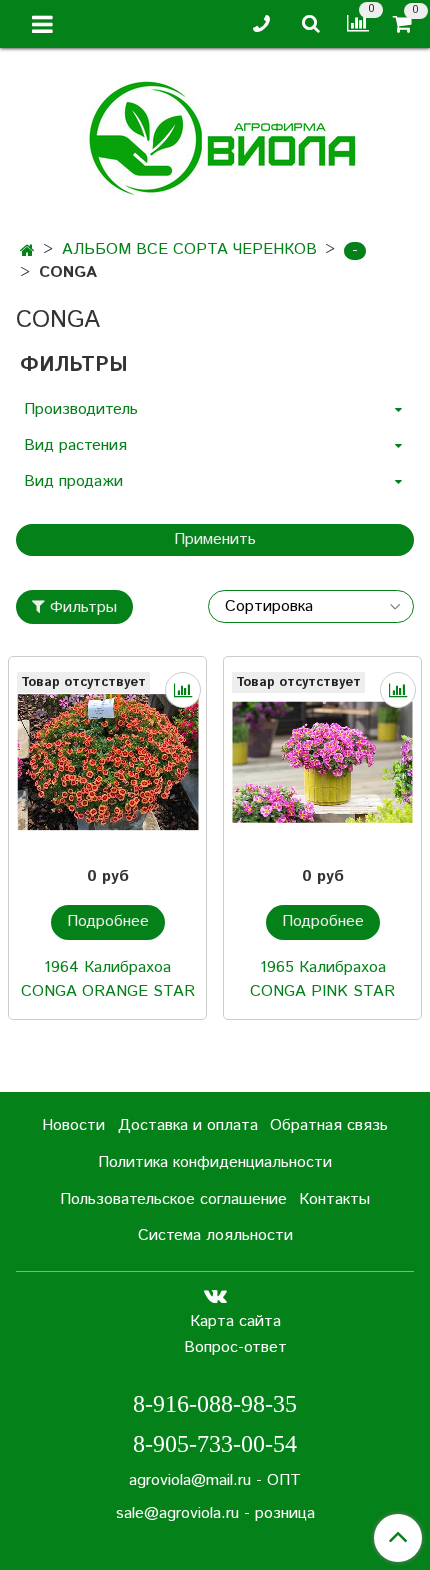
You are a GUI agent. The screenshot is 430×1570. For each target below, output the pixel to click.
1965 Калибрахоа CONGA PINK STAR (322, 979)
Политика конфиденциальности (215, 1162)
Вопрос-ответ (235, 1347)
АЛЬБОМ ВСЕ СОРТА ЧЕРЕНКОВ (189, 249)
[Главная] (27, 251)
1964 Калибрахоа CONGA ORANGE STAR (108, 979)
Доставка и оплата (188, 1125)
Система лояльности (215, 1235)
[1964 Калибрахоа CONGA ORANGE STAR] (107, 762)
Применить (215, 539)
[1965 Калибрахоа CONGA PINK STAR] (322, 762)
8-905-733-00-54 (215, 1444)
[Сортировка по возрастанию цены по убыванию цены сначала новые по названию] (311, 606)
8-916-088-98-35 (215, 1404)
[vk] (215, 1295)
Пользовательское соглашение (173, 1199)
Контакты (334, 1199)
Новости (73, 1125)
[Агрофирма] (215, 135)
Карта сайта (235, 1321)
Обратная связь (329, 1125)
